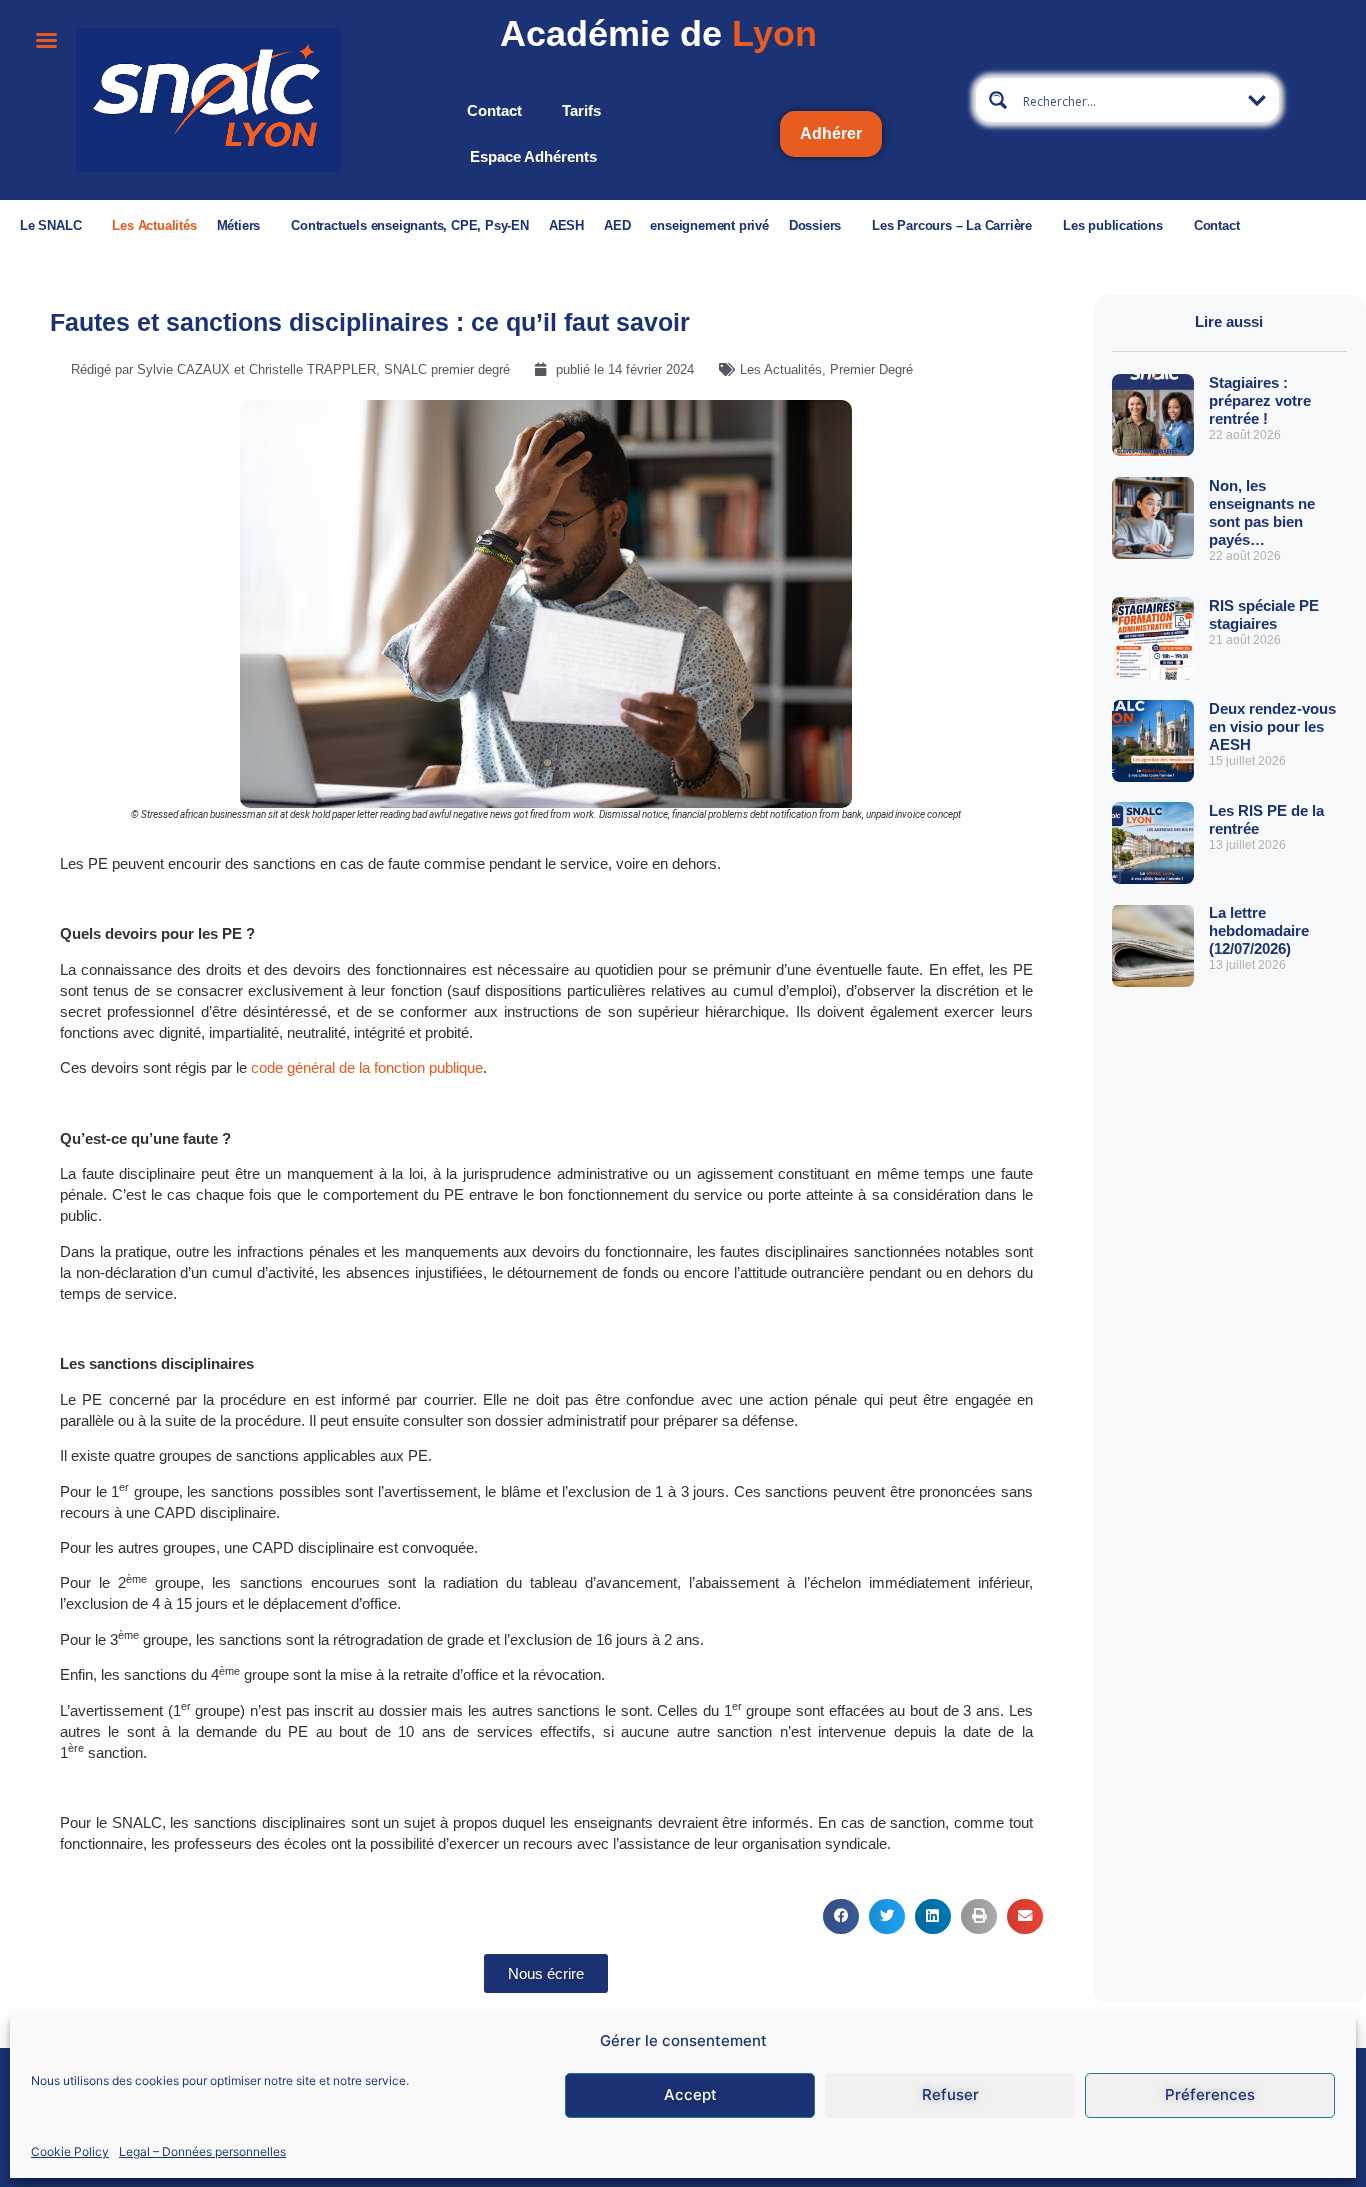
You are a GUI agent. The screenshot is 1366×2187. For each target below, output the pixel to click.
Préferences (1210, 2094)
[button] (841, 1916)
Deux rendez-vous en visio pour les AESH (1272, 726)
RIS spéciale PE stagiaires (1264, 614)
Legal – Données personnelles (202, 2150)
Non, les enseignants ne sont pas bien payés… (1262, 512)
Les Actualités (154, 225)
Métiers (239, 225)
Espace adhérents (533, 156)
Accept (690, 2094)
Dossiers (815, 225)
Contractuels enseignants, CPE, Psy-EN (410, 225)
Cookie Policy (70, 2150)
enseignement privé (709, 225)
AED (617, 225)
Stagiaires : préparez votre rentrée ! (1260, 400)
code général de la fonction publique (367, 1067)
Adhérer (831, 133)
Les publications (1113, 225)
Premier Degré (871, 369)
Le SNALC (50, 225)
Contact (494, 110)
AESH (566, 225)
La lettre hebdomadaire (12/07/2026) (1259, 930)
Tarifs (581, 110)
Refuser (950, 2094)
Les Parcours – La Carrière (952, 225)
